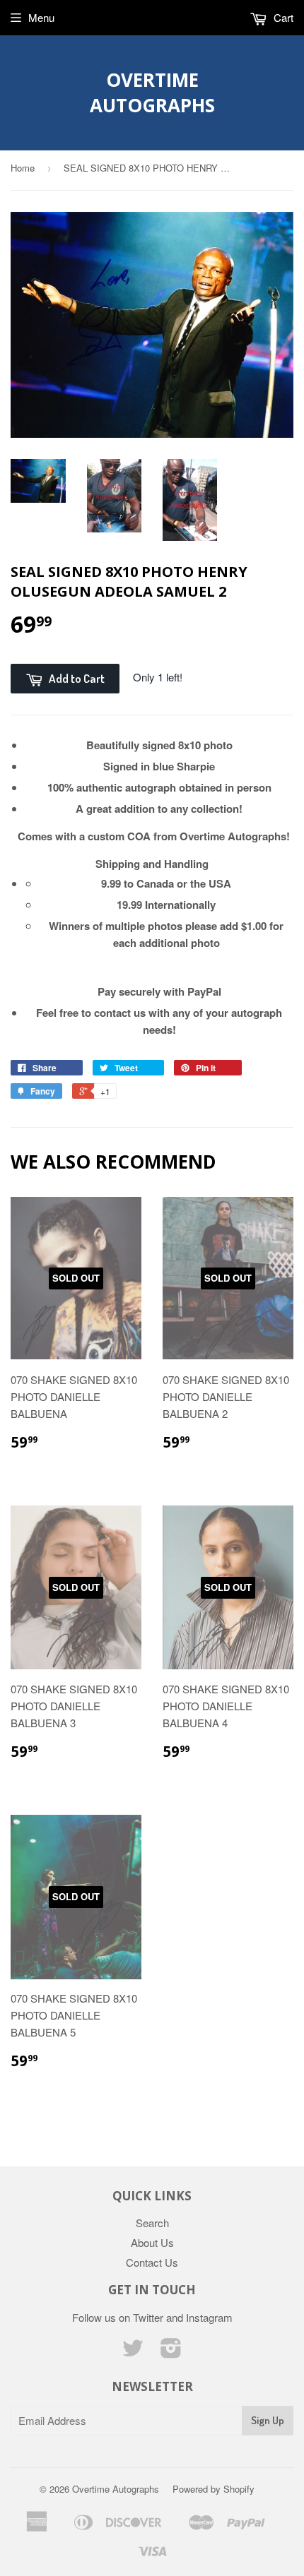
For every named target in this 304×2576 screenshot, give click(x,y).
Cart (282, 17)
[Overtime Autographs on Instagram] (171, 2352)
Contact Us (152, 2262)
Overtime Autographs (152, 93)
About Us (152, 2242)
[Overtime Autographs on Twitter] (133, 2352)
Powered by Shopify (214, 2489)
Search (152, 2223)
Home (23, 168)
